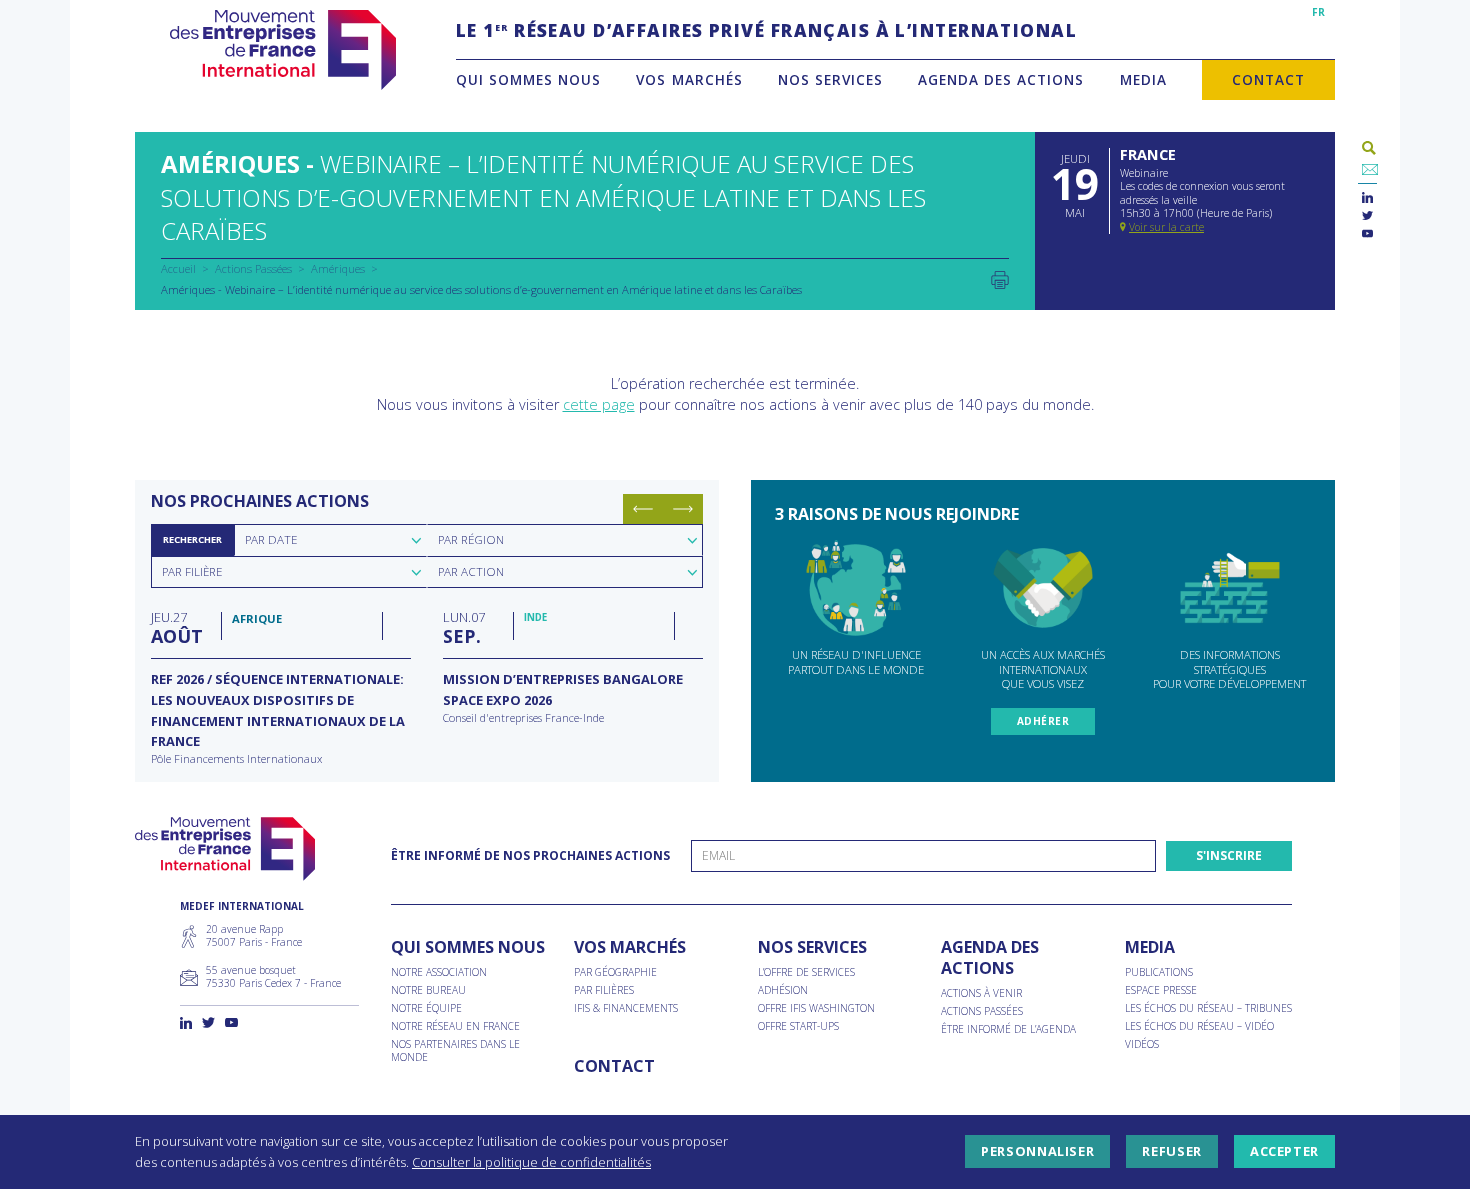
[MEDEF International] (282, 50)
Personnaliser (1037, 1152)
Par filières (604, 990)
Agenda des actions (1001, 79)
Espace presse (1161, 990)
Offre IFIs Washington (816, 1008)
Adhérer (1043, 721)
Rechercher (192, 539)
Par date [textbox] (271, 539)
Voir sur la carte (1166, 227)
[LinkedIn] (1367, 198)
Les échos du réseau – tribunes (1208, 1008)
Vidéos (1142, 1044)
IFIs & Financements (626, 1008)
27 (177, 627)
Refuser (1171, 1152)
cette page (599, 404)
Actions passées (982, 1011)
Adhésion (783, 990)
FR (1318, 12)
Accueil (178, 268)
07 (464, 627)
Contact (1268, 79)
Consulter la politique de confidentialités (531, 1162)
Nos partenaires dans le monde (455, 1051)
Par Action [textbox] (471, 571)
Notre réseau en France (455, 1026)
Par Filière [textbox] (192, 571)
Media (1143, 79)
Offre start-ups (798, 1026)
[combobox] (330, 540)
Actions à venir (981, 993)
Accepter (1284, 1152)
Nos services (830, 79)
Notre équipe (426, 1008)
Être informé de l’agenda (1008, 1029)
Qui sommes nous (528, 79)
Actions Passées (253, 268)
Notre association (439, 972)
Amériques (338, 268)
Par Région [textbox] (471, 539)
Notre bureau (428, 990)
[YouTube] (1367, 234)
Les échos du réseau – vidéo (1199, 1026)
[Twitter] (1367, 216)
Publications (1159, 972)
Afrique (257, 618)
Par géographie (615, 972)
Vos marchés (689, 79)
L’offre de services (806, 972)
